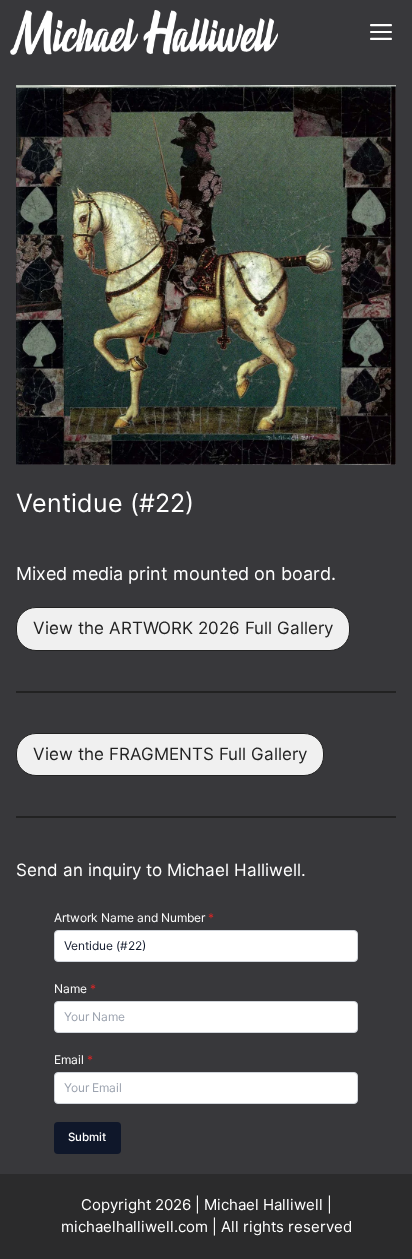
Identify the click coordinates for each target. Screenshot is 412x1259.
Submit (87, 1137)
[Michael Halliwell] (144, 32)
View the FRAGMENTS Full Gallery (170, 754)
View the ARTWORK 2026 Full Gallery (183, 628)
